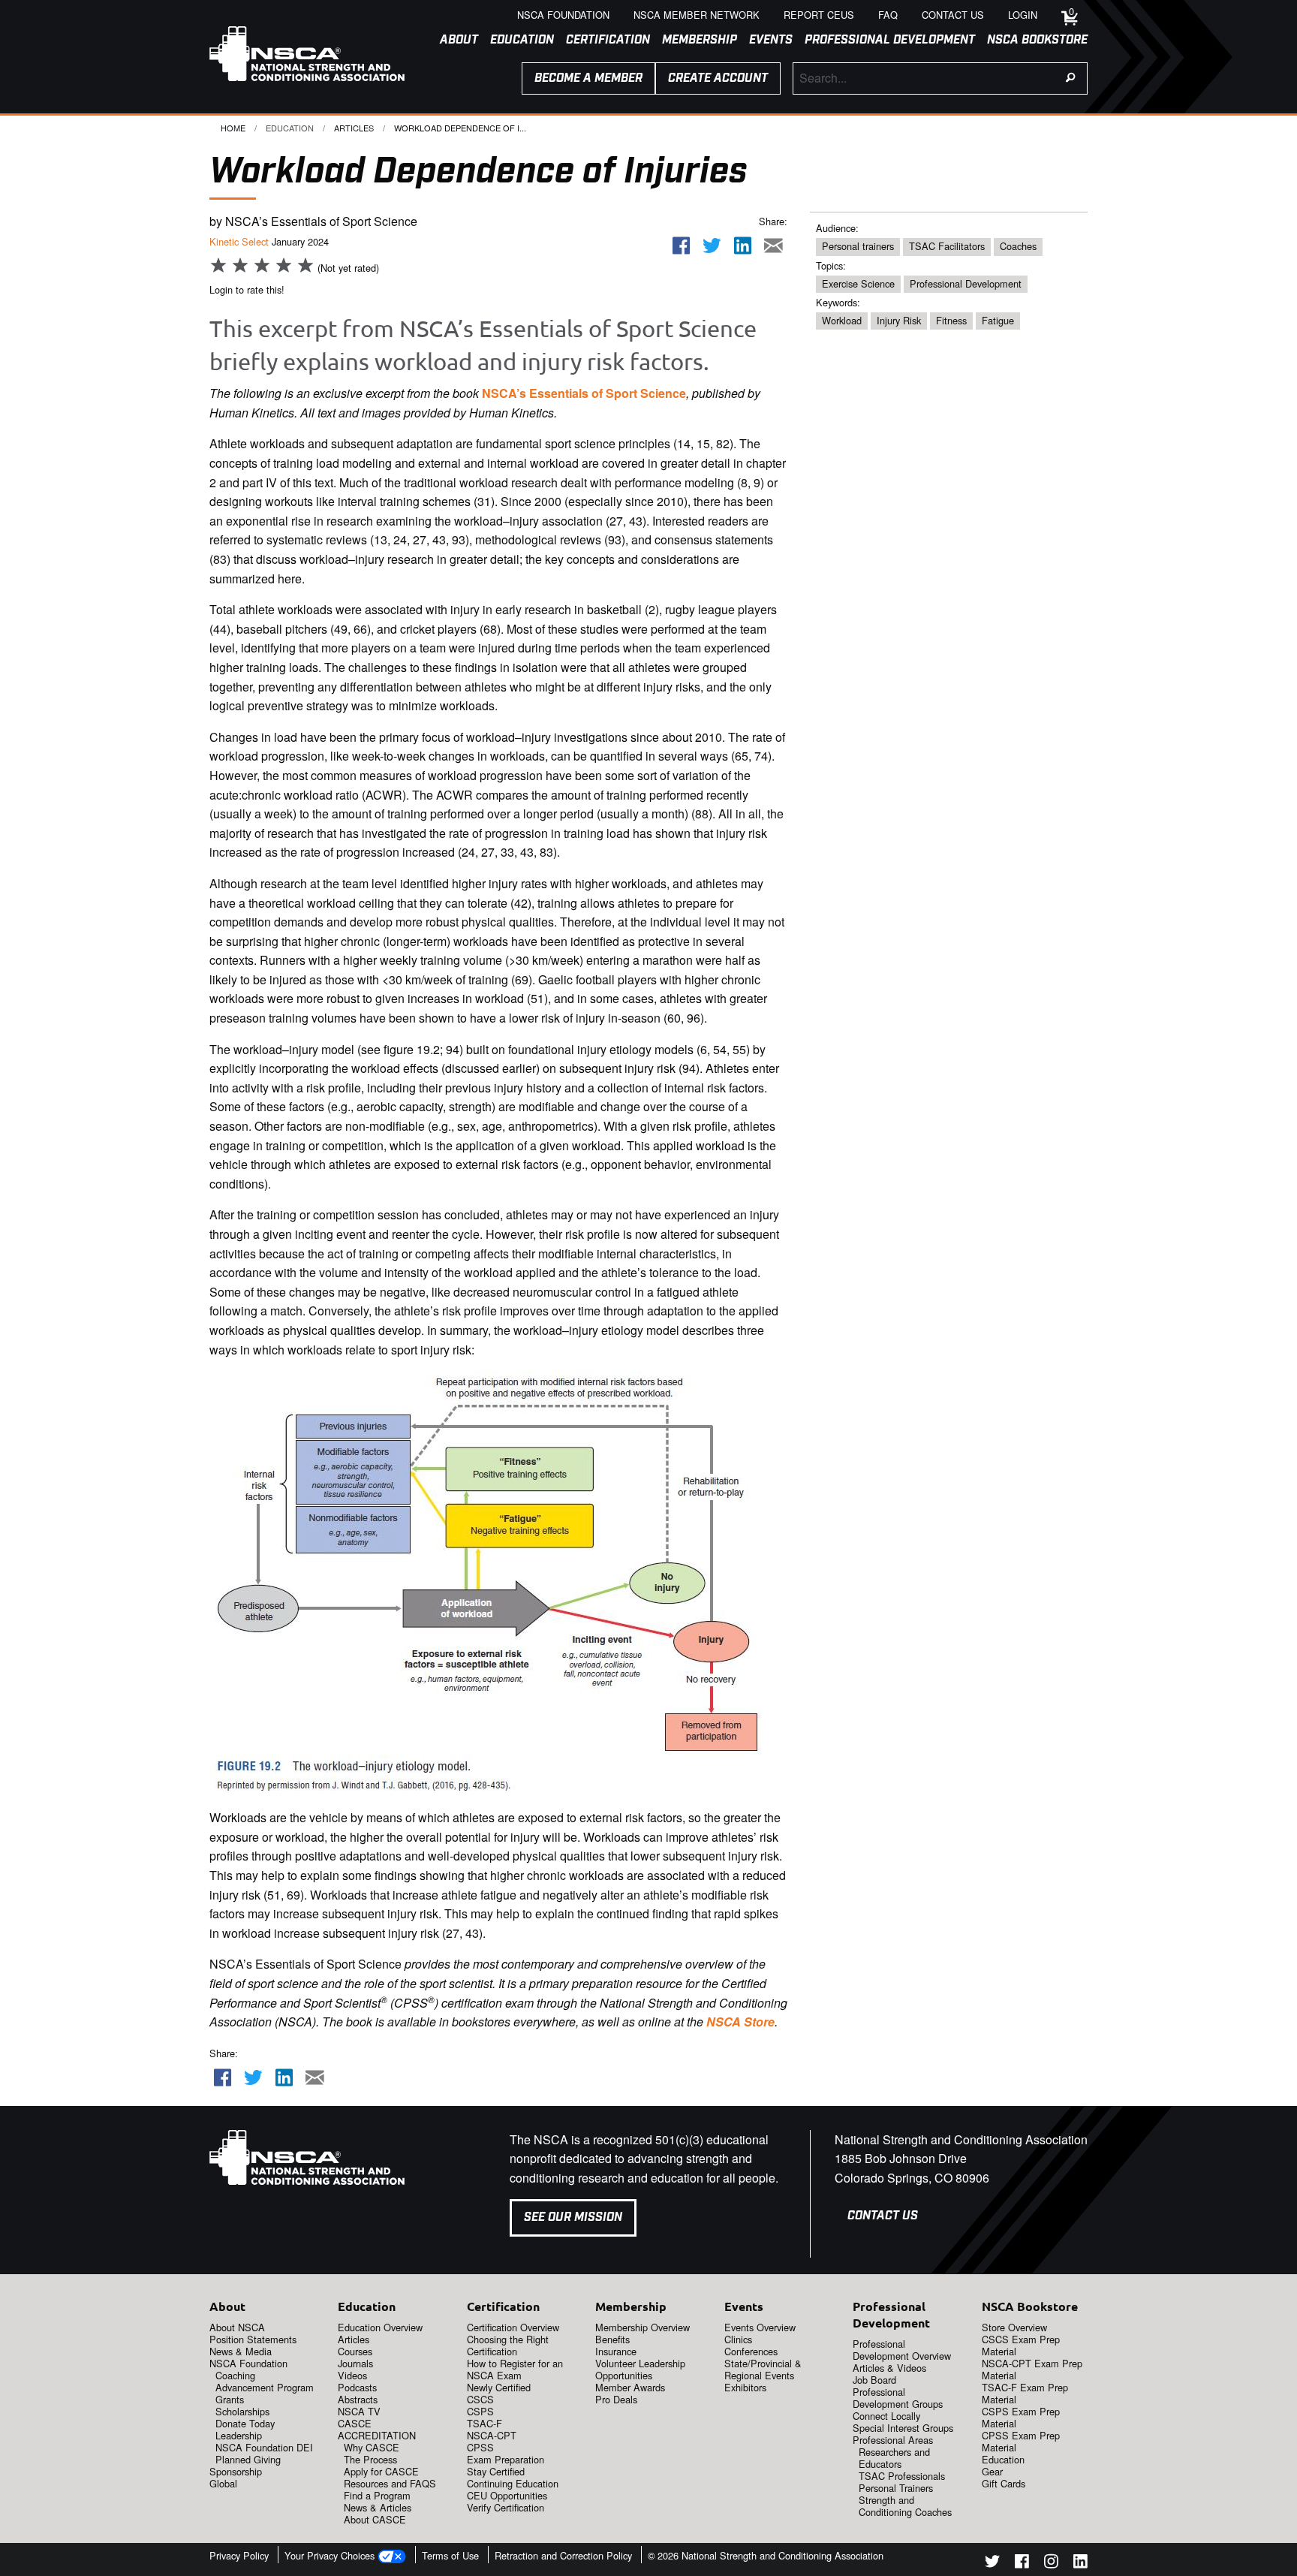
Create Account (718, 78)
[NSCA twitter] (992, 2564)
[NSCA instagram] (1051, 2564)
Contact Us (883, 2216)
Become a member (588, 78)
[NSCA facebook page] (1022, 2564)
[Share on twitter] (712, 246)
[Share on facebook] (682, 246)
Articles (354, 128)
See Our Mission (573, 2217)
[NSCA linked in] (1080, 2564)
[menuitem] (453, 41)
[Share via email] (773, 246)
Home (233, 128)
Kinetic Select (239, 241)
